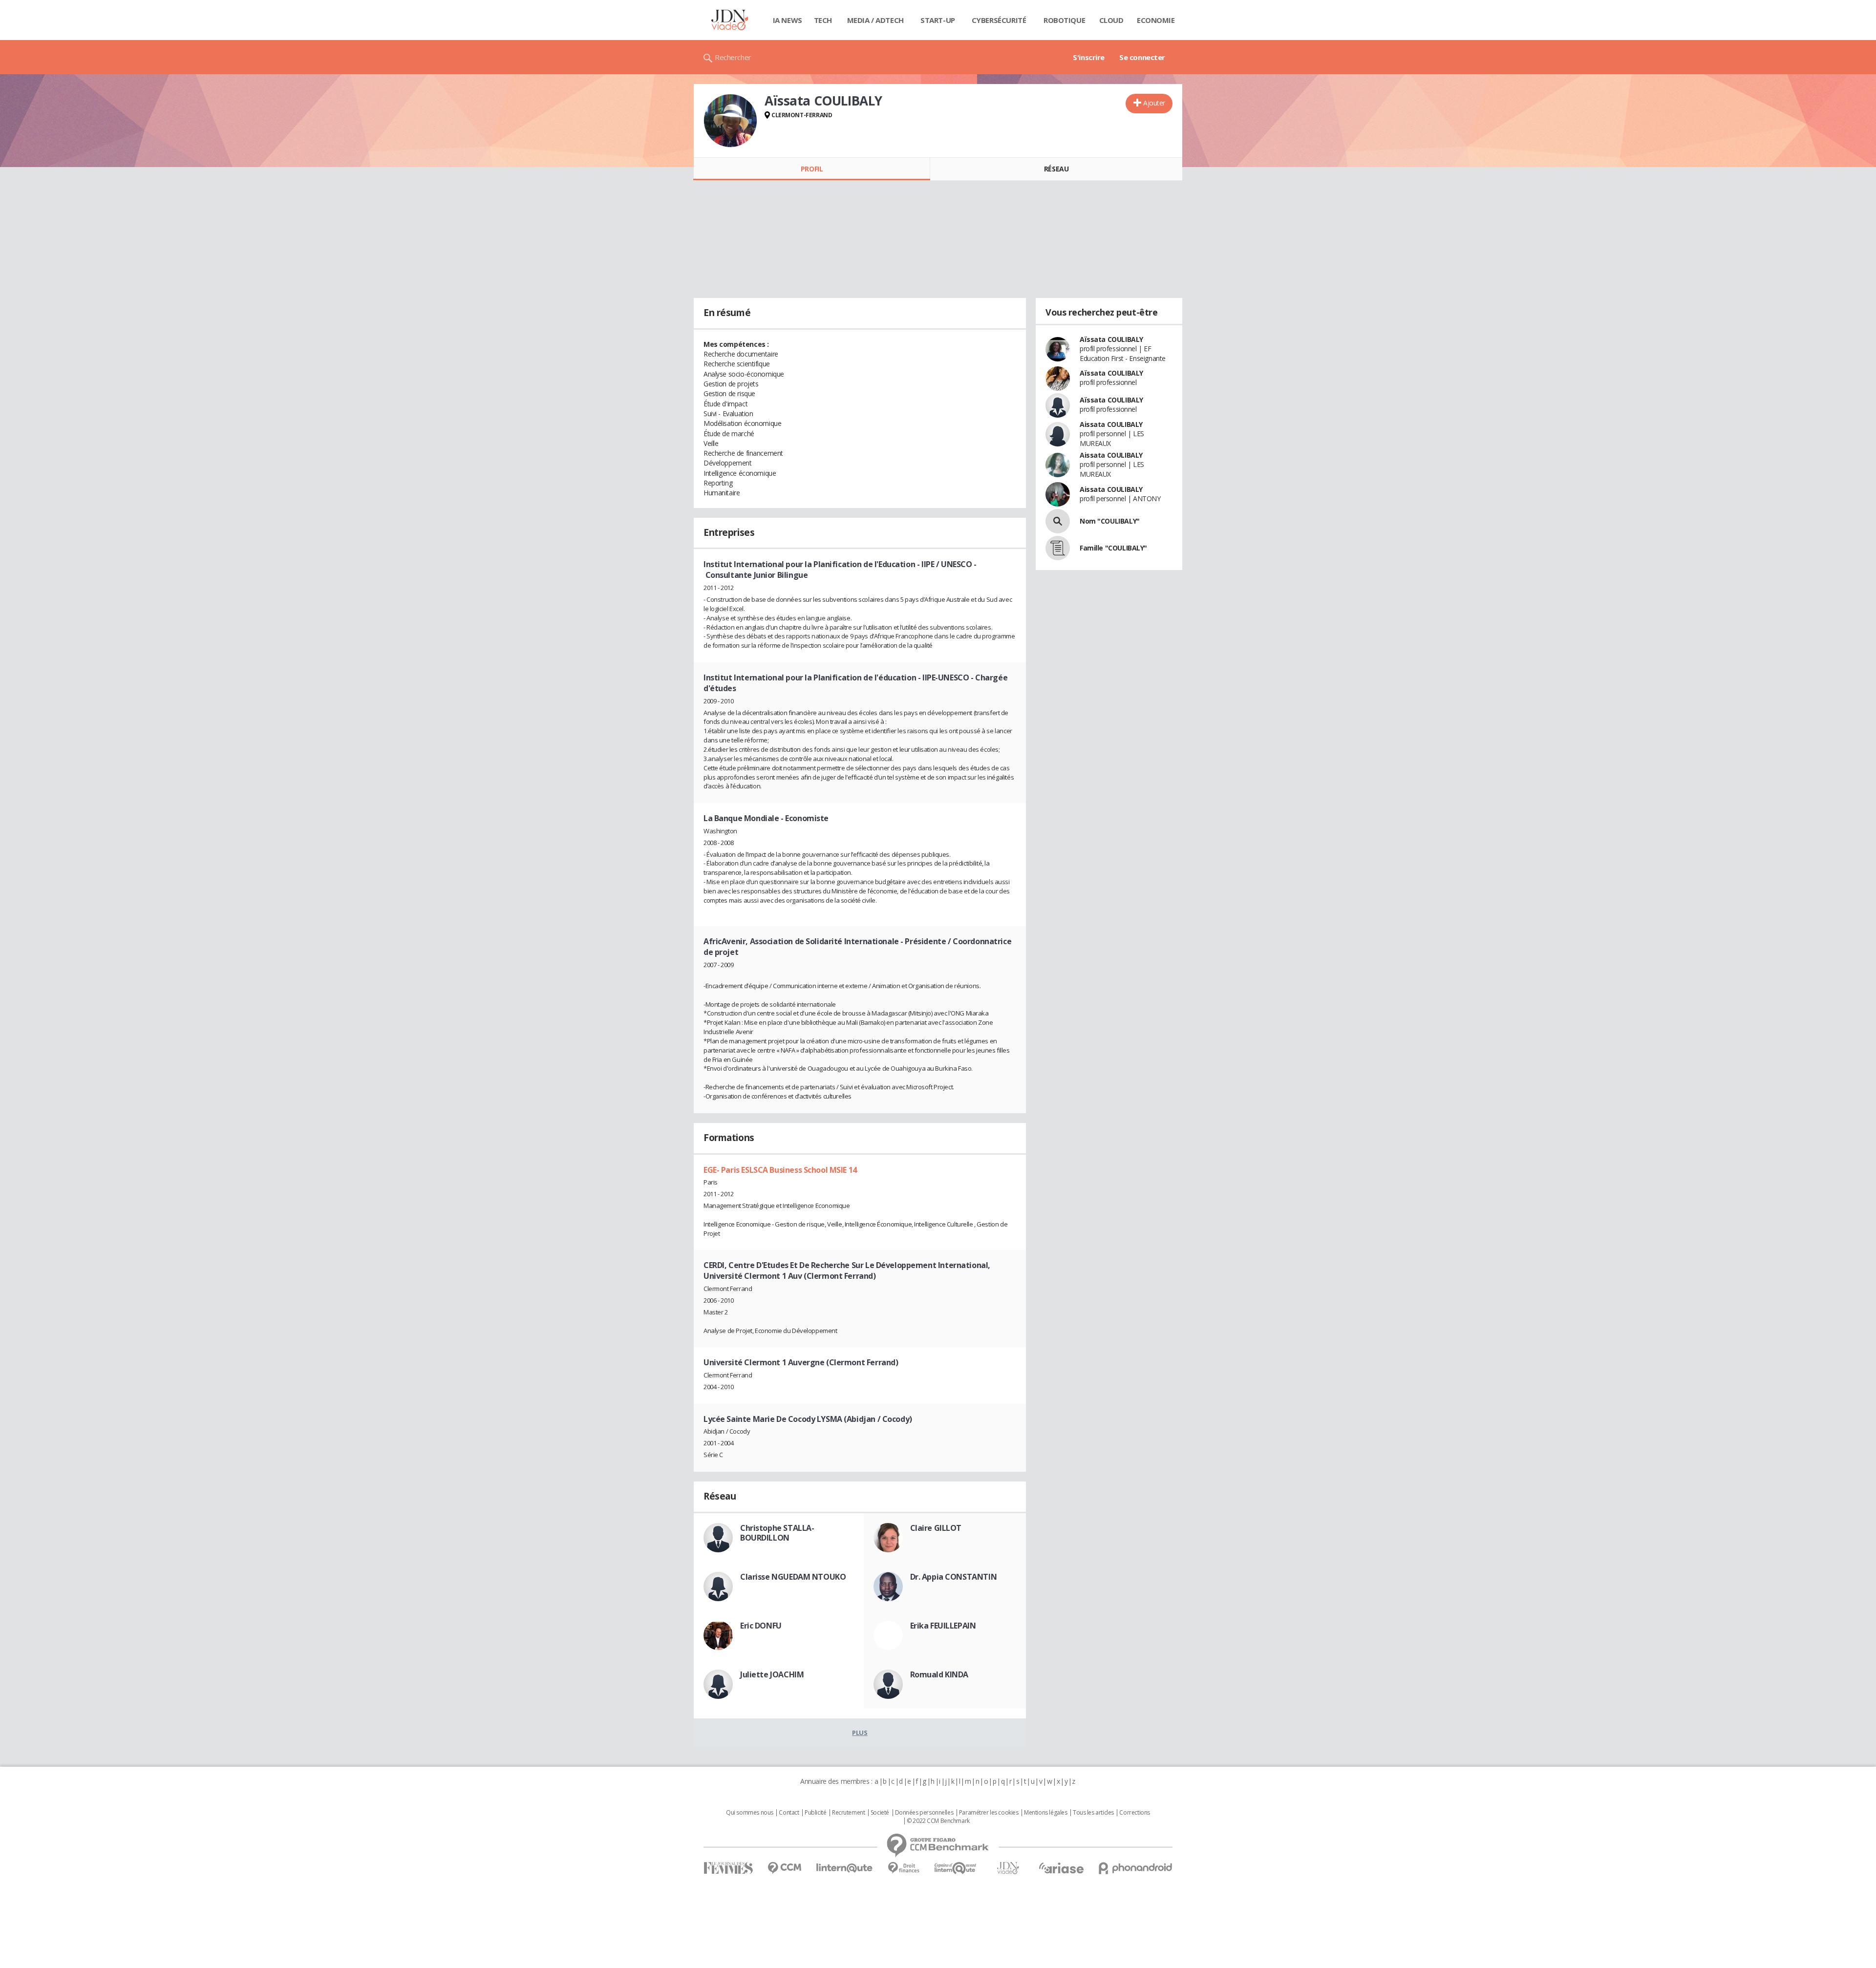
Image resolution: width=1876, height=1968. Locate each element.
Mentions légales (1045, 1813)
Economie (1156, 20)
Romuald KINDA (939, 1674)
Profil (812, 169)
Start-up (938, 20)
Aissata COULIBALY (1111, 424)
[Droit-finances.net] (904, 1868)
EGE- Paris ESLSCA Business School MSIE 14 (780, 1170)
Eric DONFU (761, 1626)
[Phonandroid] (1136, 1868)
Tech (823, 20)
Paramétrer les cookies (989, 1813)
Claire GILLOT (936, 1528)
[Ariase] (1061, 1868)
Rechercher (733, 57)
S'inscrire (1089, 57)
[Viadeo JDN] (1008, 1868)
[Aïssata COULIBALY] (730, 121)
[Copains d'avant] (956, 1868)
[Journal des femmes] (728, 1868)
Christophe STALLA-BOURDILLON (777, 1533)
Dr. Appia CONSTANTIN (954, 1577)
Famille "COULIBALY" (1113, 548)
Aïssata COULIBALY (1111, 339)
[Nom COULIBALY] (1058, 521)
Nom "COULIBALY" (1110, 521)
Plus (860, 1733)
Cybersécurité (999, 20)
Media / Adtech (875, 20)
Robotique (1064, 20)
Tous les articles (1093, 1813)
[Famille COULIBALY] (1058, 548)
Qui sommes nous (750, 1813)
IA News (788, 20)
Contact (789, 1813)
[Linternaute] (845, 1868)
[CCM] (784, 1868)
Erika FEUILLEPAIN (943, 1626)
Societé (880, 1813)
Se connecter (1142, 57)
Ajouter (1154, 103)
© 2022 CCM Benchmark (938, 1821)
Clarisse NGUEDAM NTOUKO (793, 1577)
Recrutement (848, 1813)
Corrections (1134, 1813)
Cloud (1111, 20)
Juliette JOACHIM (772, 1674)
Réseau (1056, 169)
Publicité (815, 1813)
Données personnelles (924, 1813)
